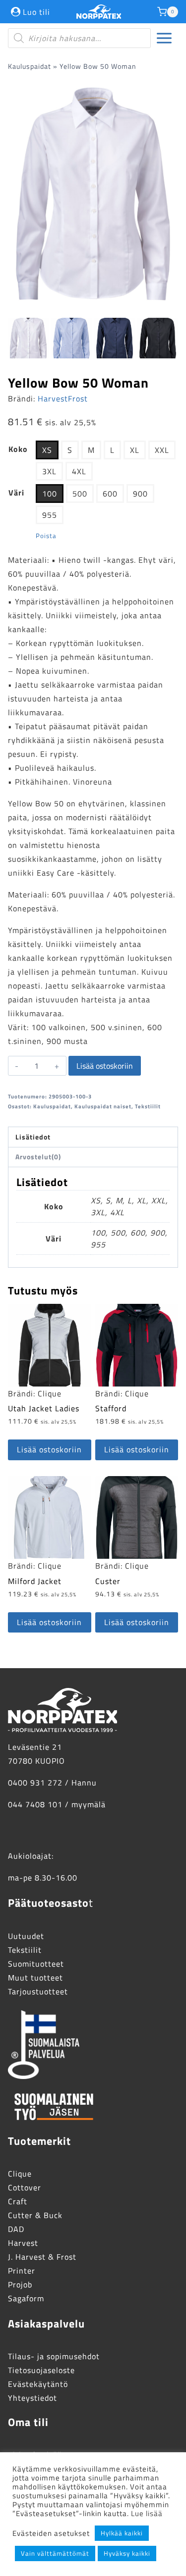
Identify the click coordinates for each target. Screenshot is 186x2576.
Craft (18, 2201)
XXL (162, 450)
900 (140, 494)
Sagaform (26, 2298)
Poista (46, 536)
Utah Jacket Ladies (44, 1408)
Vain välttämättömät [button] (55, 2553)
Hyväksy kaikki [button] (127, 2553)
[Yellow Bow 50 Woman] (93, 194)
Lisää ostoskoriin (105, 1066)
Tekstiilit (148, 1106)
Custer (108, 1581)
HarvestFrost (63, 398)
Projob (20, 2284)
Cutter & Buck (35, 2215)
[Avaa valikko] (164, 38)
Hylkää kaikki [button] (122, 2533)
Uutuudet (26, 1936)
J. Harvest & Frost (42, 2257)
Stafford (111, 1408)
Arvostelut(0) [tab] (38, 1157)
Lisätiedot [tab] (33, 1137)
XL (135, 450)
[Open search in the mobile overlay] (79, 38)
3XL (49, 471)
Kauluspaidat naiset (103, 1106)
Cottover (25, 2187)
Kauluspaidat (30, 66)
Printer (22, 2271)
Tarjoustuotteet (38, 1991)
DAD (16, 2229)
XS (47, 450)
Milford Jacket (35, 1581)
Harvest (23, 2243)
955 (50, 515)
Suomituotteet (36, 1964)
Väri (16, 493)
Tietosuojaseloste (41, 2370)
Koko (18, 449)
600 (110, 494)
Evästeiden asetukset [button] (51, 2533)
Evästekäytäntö (38, 2384)
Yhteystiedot (32, 2398)
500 (80, 494)
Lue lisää (147, 2513)
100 (50, 494)
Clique (50, 1393)
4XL (79, 471)
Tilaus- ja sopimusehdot (54, 2356)
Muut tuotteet (35, 1978)
